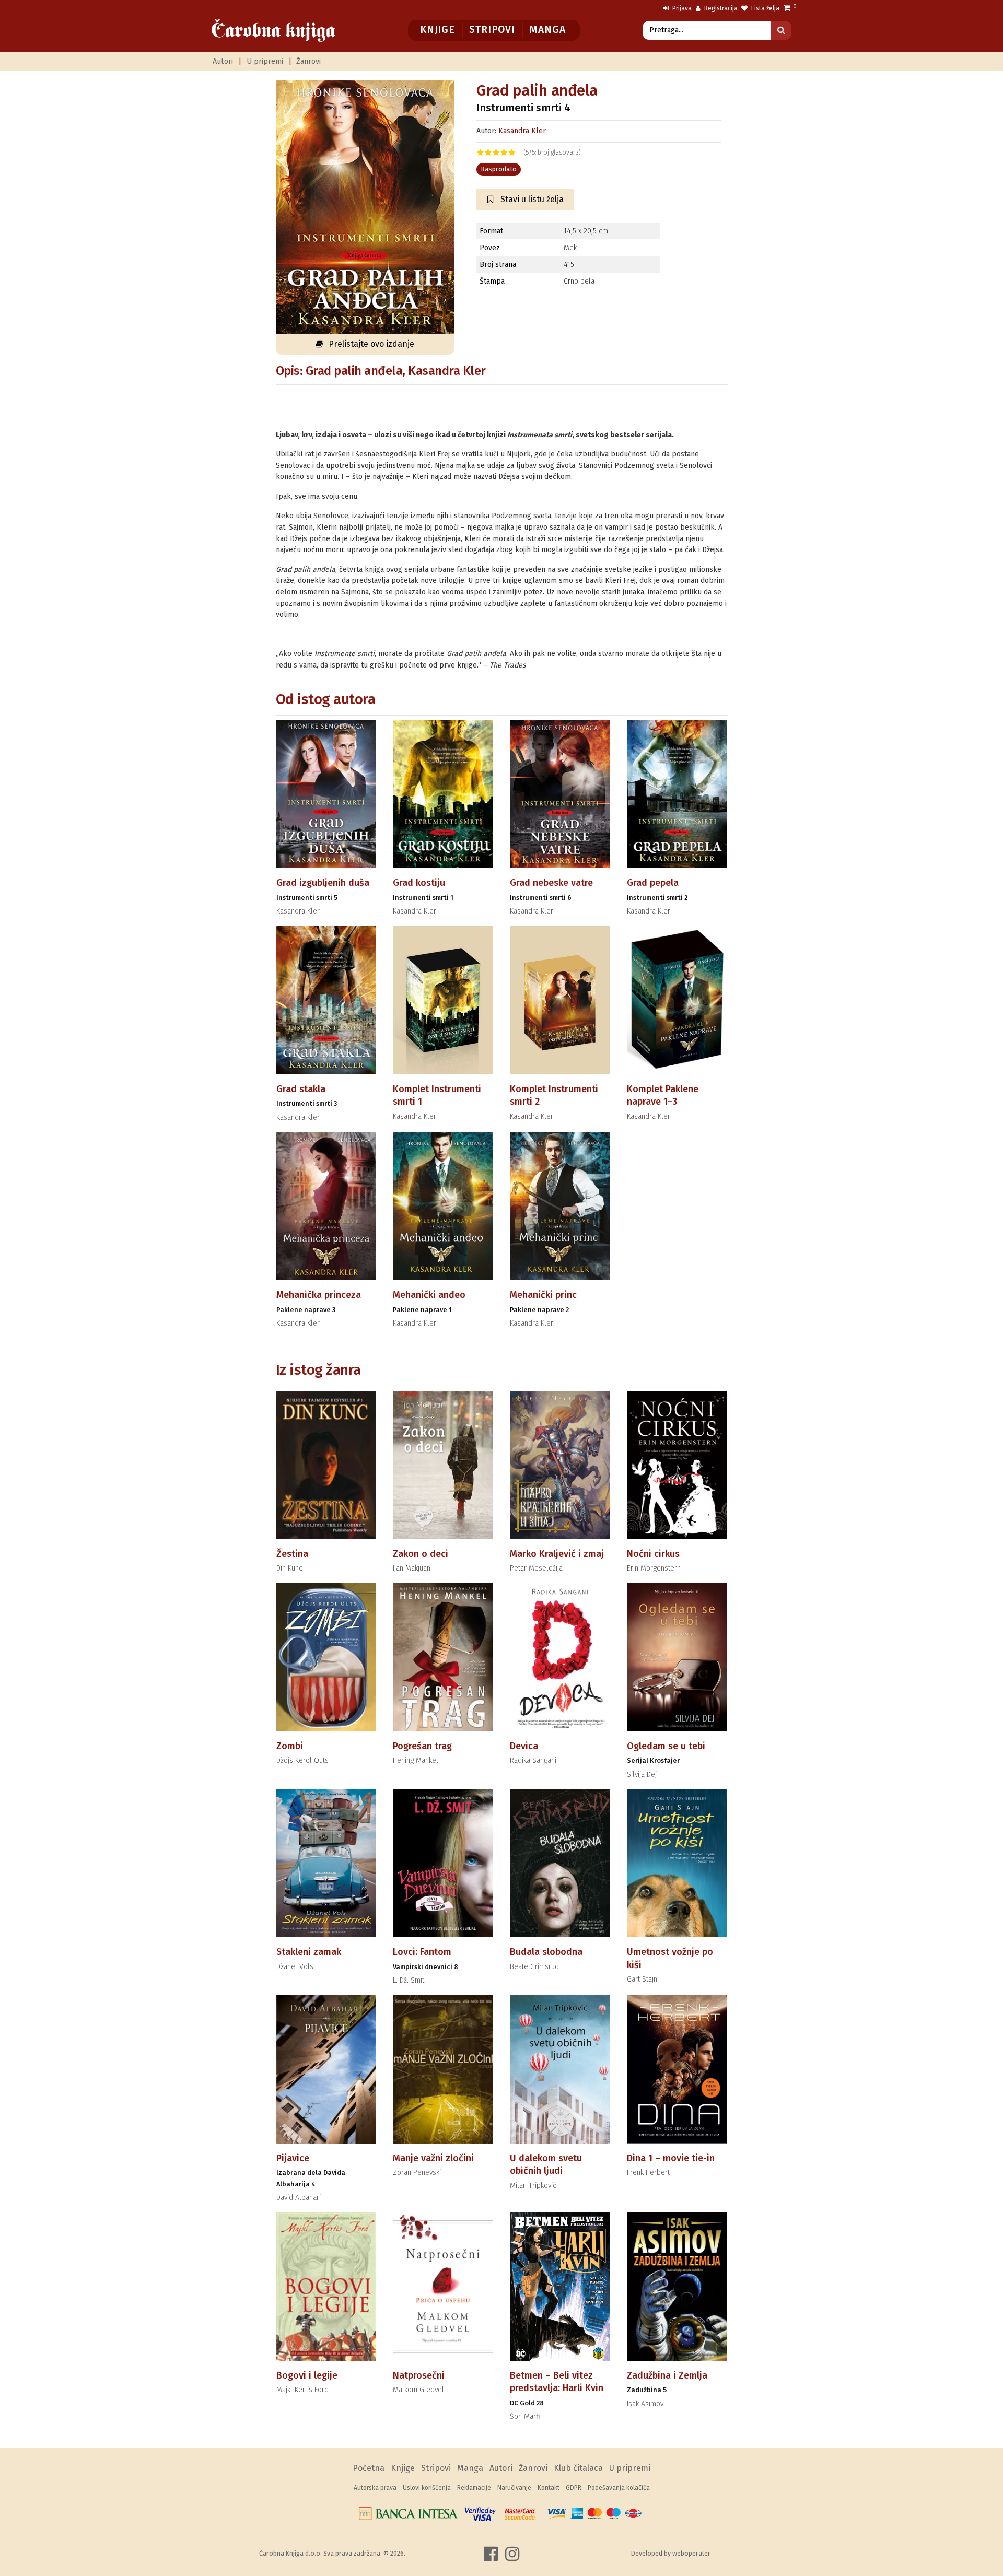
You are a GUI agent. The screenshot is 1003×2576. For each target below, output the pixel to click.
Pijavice (293, 2158)
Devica (524, 1746)
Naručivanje (514, 2488)
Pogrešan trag (422, 1746)
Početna (369, 2468)
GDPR (574, 2488)
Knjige (438, 30)
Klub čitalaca (578, 2468)
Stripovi (492, 30)
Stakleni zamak (309, 1952)
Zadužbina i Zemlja (667, 2375)
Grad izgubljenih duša (323, 883)
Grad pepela (653, 883)
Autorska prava (375, 2488)
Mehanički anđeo (429, 1295)
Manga (547, 30)
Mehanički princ (543, 1295)
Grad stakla (301, 1089)
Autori (223, 61)
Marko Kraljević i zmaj (557, 1554)
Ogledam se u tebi (666, 1746)
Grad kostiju (419, 883)
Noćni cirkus (653, 1554)
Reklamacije (474, 2488)
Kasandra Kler (522, 131)
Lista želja (765, 8)
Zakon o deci (421, 1554)
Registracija (720, 8)
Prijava (681, 8)
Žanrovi (308, 61)
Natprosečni (419, 2375)
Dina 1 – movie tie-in (671, 2158)
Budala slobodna (546, 1952)
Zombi (290, 1746)
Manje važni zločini (433, 2158)
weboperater (691, 2553)
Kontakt (549, 2488)
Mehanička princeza (319, 1295)
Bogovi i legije (307, 2375)
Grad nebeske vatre (551, 883)
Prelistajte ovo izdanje (371, 344)
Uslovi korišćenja (427, 2488)
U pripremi (265, 61)
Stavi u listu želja (531, 199)
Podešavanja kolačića (619, 2488)
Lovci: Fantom (422, 1952)
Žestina (292, 1554)
